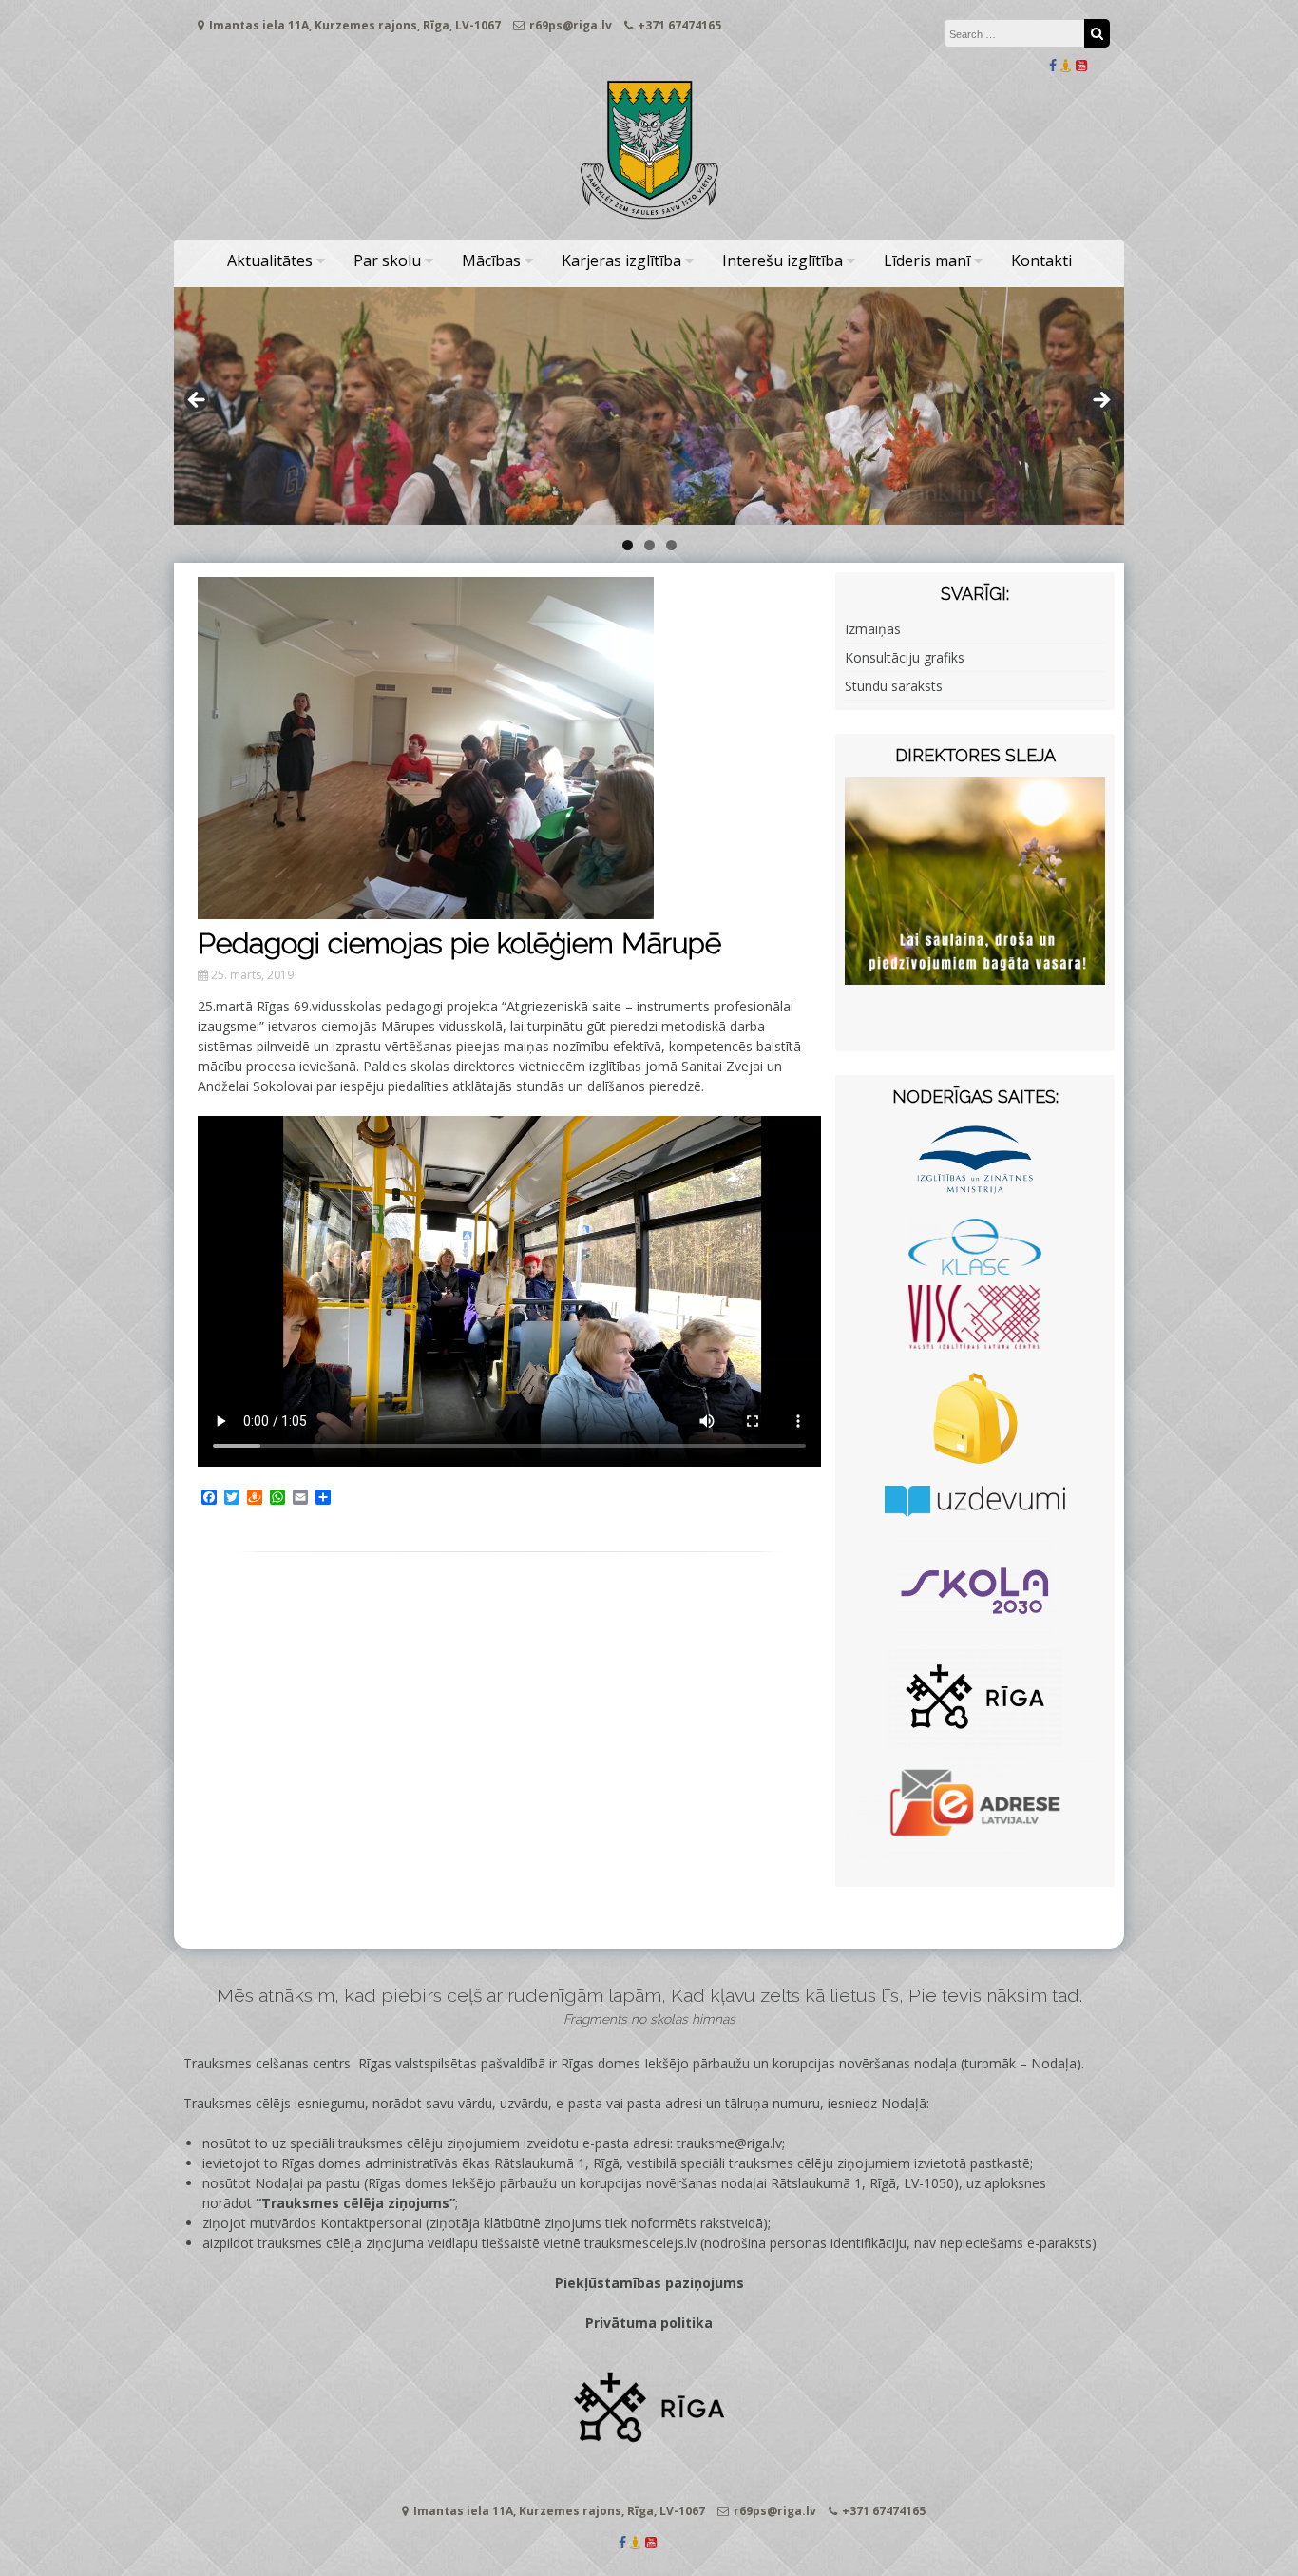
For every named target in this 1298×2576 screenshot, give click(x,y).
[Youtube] (1081, 65)
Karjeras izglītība (621, 260)
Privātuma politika (649, 2323)
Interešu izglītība (783, 260)
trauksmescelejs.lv (640, 2243)
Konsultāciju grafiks (905, 657)
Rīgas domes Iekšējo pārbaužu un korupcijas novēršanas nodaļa (759, 2063)
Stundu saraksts (894, 686)
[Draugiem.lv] (1066, 65)
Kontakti (1041, 260)
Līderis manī (927, 260)
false (198, 401)
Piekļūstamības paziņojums (649, 2283)
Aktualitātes (270, 260)
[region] (649, 406)
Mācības (491, 260)
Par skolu (387, 260)
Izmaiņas (873, 629)
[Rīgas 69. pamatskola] (649, 220)
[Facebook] (1053, 65)
